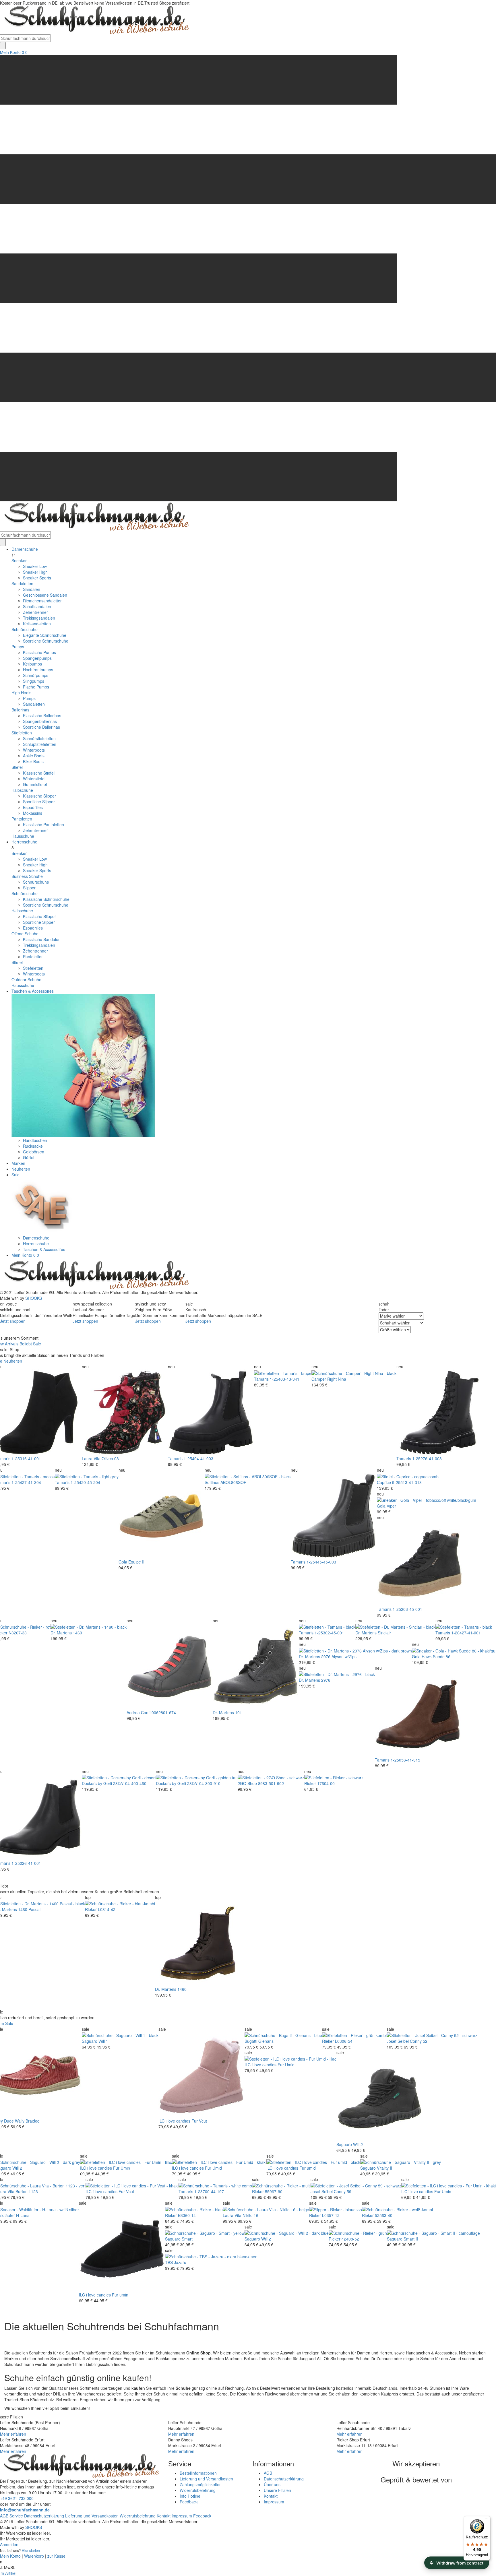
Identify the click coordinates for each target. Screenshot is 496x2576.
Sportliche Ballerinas (41, 727)
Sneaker (19, 560)
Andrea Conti (138, 1712)
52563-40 (384, 2215)
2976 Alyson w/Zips (339, 1656)
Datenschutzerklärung (284, 2479)
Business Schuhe (27, 876)
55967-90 (274, 2191)
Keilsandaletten (37, 624)
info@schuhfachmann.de (25, 2510)
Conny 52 (419, 2041)
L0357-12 (331, 2215)
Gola (123, 1562)
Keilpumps (32, 664)
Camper (319, 1379)
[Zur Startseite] (95, 1275)
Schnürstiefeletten (39, 738)
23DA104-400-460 (130, 1783)
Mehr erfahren (13, 2434)
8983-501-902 (271, 1783)
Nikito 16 (250, 2215)
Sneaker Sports (37, 578)
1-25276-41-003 (427, 1458)
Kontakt (271, 2496)
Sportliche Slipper (39, 802)
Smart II (411, 2239)
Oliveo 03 (110, 1458)
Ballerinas (20, 710)
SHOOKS (34, 1298)
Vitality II (384, 2168)
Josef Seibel (398, 2041)
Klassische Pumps (39, 652)
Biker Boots (33, 761)
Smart (187, 2239)
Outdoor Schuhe (26, 979)
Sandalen (32, 589)
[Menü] (487, 2519)
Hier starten (31, 2550)
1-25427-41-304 (26, 1482)
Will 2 (358, 2144)
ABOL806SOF (233, 1482)
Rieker (310, 1783)
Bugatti (251, 2041)
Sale (15, 1175)
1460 (77, 1633)
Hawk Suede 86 (436, 1656)
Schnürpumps (36, 675)
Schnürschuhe (25, 629)
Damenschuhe (25, 549)
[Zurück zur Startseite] (95, 20)
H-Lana (23, 2215)
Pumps (18, 647)
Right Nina (337, 1379)
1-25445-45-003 (321, 1562)
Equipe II (136, 1562)
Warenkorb (34, 2556)
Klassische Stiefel (39, 773)
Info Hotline (190, 2496)
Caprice (384, 1482)
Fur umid (308, 2168)
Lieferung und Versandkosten (206, 2479)
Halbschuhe (22, 790)
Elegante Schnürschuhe (45, 635)
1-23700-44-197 (209, 2191)
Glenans (266, 2041)
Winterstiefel (34, 779)
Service (16, 2516)
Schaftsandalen (37, 606)
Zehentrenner (35, 612)
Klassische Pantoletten (43, 825)
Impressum (274, 2502)
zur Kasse (56, 2556)
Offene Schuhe (25, 934)
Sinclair (384, 1633)
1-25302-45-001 (329, 1633)
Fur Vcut (199, 2121)
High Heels (21, 693)
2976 (326, 1680)
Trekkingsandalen (39, 618)
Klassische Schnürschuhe (46, 899)
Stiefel (17, 767)
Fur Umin (122, 2168)
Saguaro (90, 2041)
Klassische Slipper (39, 796)
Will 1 (103, 2041)
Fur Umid (286, 2065)
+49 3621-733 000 (17, 2498)
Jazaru (180, 2262)
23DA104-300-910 (204, 1783)
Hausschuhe (23, 836)
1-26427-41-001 (466, 1633)
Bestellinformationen (198, 2473)
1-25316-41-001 (26, 1458)
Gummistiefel (35, 784)
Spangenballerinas (40, 721)
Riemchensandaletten (43, 601)
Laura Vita (91, 1458)
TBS (169, 2262)
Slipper (29, 888)
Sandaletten (22, 583)
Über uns (272, 2484)
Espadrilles (33, 807)
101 (239, 1712)
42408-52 (350, 2239)
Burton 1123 (27, 2191)
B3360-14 (187, 2215)
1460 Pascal (29, 1909)
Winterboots (34, 750)
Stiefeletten (22, 733)
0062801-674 (164, 1712)
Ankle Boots (34, 756)
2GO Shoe (247, 1783)
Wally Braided (27, 2121)
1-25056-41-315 (405, 1760)
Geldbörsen (34, 1152)
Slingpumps (34, 681)
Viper (391, 1506)
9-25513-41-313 (407, 1482)
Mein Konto (10, 52)
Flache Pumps (36, 687)
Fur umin (120, 2295)
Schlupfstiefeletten (40, 744)
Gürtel (29, 1157)
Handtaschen (35, 1140)
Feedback (189, 2502)
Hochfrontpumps (38, 670)
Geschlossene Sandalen (45, 595)
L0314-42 (107, 1909)
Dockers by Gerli (97, 1783)
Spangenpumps (37, 658)
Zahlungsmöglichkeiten (201, 2484)
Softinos (212, 1482)
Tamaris (175, 1458)
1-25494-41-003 (198, 1458)
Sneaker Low (35, 566)
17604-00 (326, 1783)
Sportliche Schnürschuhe (46, 641)
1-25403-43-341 (285, 1379)
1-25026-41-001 (26, 1863)
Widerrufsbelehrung (198, 2490)
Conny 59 (343, 2191)
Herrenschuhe (24, 842)
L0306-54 (344, 2041)
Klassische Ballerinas (42, 715)
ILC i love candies (174, 2121)
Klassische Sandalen (42, 939)
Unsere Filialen (277, 2490)
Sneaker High (35, 572)
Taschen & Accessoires (33, 991)
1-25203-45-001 (407, 1609)
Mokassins (33, 813)
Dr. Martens (61, 1633)
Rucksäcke (33, 1146)
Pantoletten (22, 819)
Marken (18, 1163)
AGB (268, 2473)
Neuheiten (21, 1169)
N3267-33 (18, 1633)
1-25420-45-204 (85, 1482)
